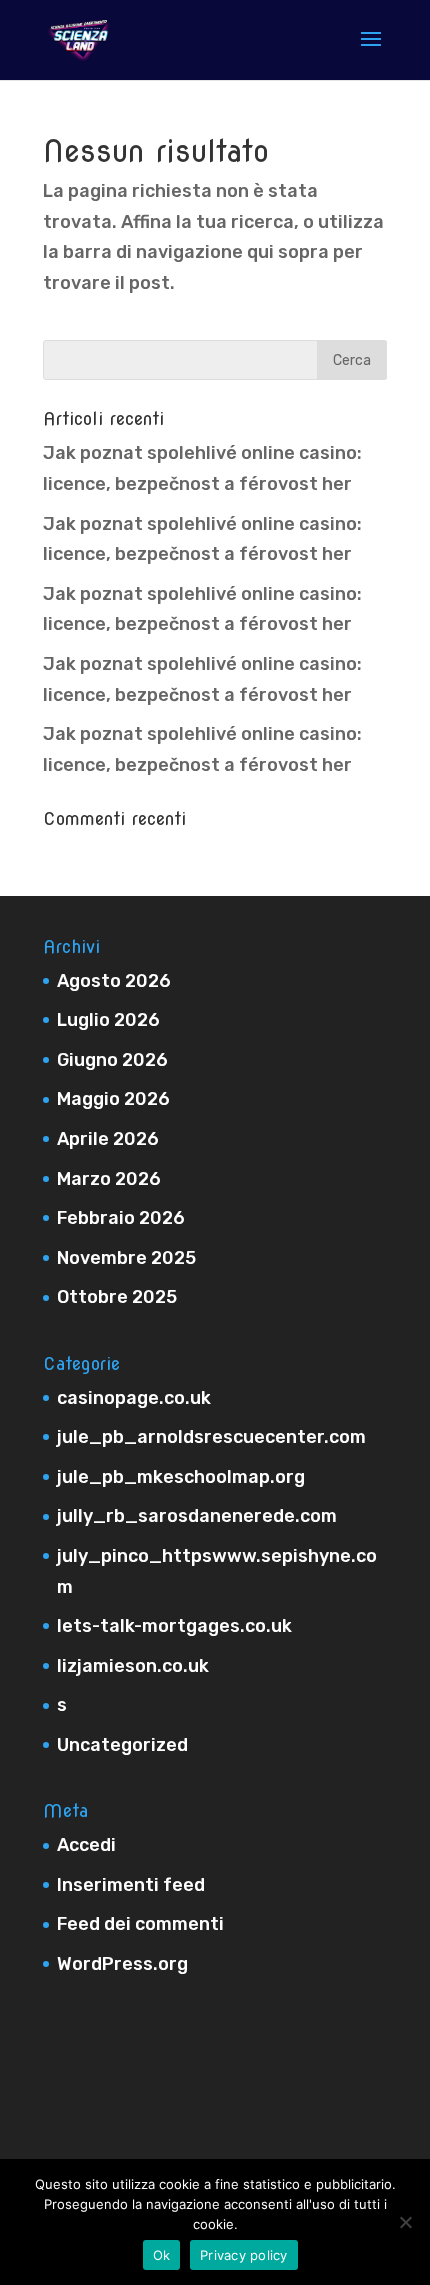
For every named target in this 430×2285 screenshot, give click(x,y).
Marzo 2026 (109, 1179)
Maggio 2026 (113, 1099)
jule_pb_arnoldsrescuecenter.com (211, 1437)
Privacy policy (244, 2255)
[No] (405, 2222)
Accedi (86, 1845)
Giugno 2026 (112, 1060)
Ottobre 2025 (117, 1297)
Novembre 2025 (126, 1258)
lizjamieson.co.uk (133, 1666)
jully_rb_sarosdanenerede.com (197, 1516)
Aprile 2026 (108, 1139)
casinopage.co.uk (134, 1398)
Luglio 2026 (108, 1020)
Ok (162, 2255)
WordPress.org (122, 1964)
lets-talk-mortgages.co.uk (174, 1626)
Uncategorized (122, 1745)
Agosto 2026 (114, 981)
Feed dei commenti (140, 1924)
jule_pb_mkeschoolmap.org (181, 1477)
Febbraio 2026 (121, 1218)
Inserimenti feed (131, 1885)
